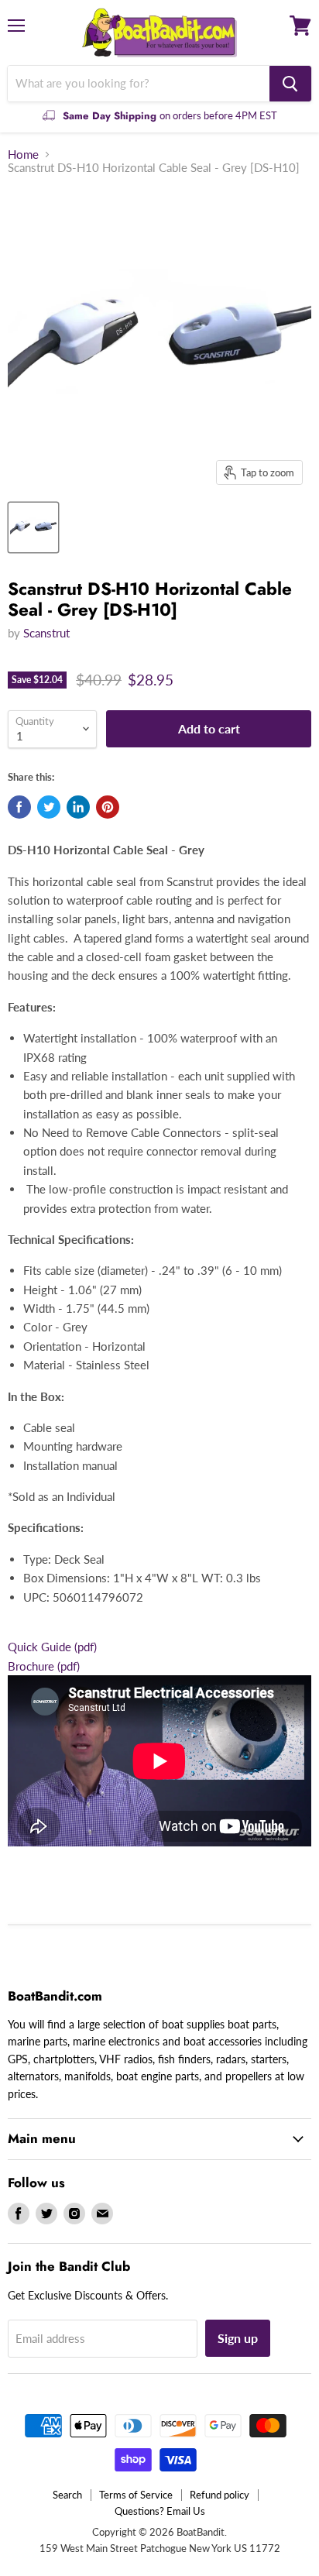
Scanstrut (46, 633)
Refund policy (220, 2495)
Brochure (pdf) (44, 1666)
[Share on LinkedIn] (78, 807)
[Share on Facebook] (19, 807)
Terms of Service (136, 2495)
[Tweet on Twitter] (49, 807)
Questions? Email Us (160, 2511)
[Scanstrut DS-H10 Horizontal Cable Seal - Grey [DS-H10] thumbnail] (33, 527)
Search (67, 2495)
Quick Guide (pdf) (52, 1647)
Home (23, 155)
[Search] (290, 84)
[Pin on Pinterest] (108, 807)
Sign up (238, 2338)
